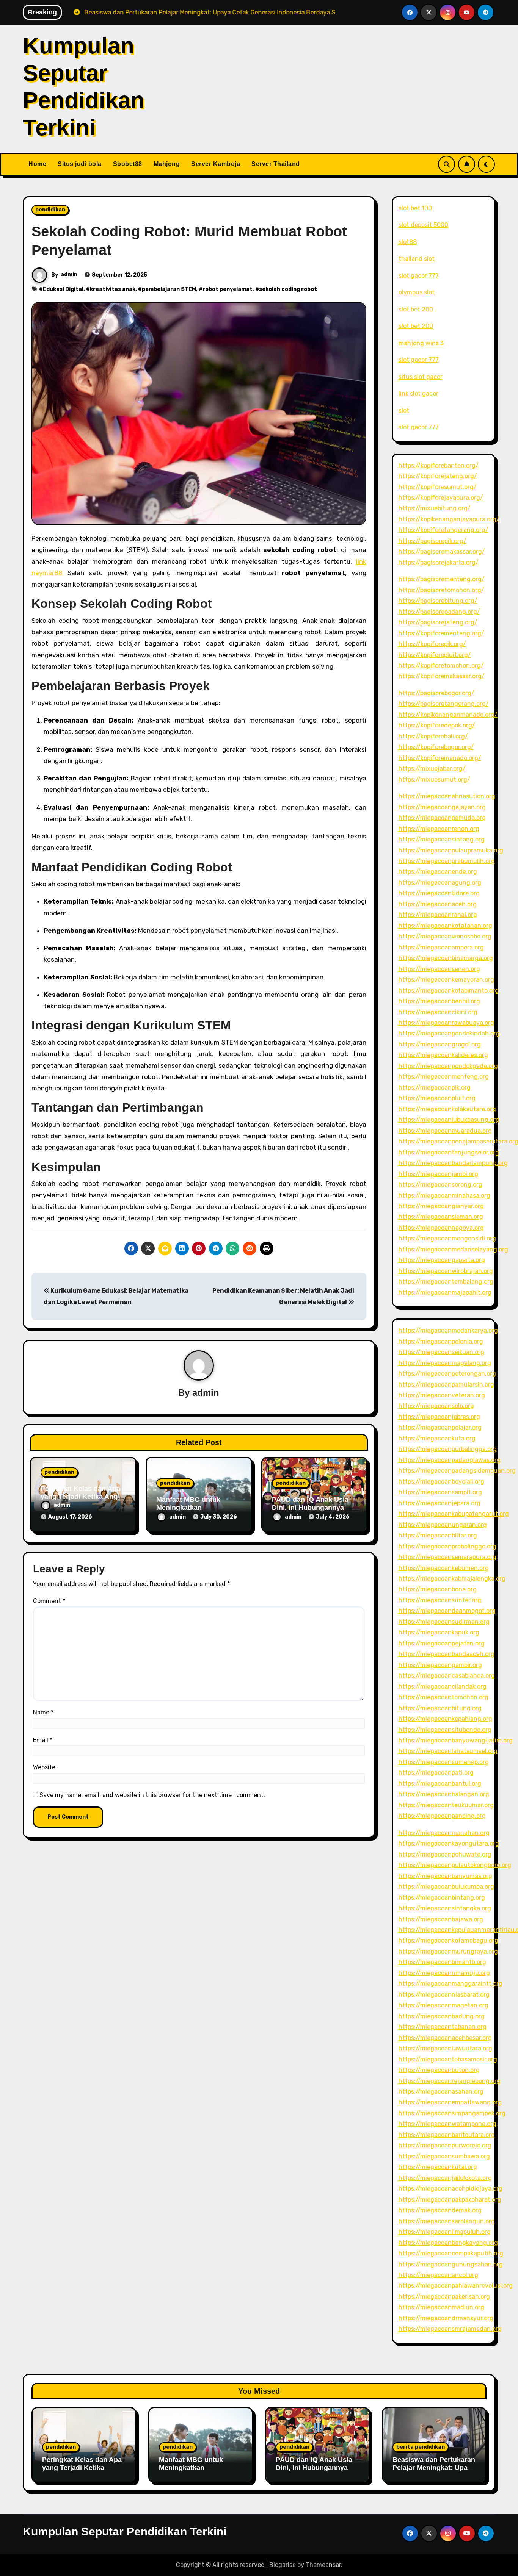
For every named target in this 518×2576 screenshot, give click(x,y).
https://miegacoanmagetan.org (443, 2005)
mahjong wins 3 (421, 343)
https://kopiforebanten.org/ (439, 465)
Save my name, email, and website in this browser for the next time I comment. (152, 1795)
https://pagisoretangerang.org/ (444, 704)
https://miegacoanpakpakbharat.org (450, 2200)
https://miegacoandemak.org (440, 2210)
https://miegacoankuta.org (437, 1438)
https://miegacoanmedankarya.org (448, 1330)
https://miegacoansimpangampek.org (452, 2113)
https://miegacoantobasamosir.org (448, 2059)
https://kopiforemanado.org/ (440, 758)
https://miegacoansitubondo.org (445, 1730)
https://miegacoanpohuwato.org (445, 1854)
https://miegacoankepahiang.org (445, 1719)
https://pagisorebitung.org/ (438, 601)
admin (69, 274)
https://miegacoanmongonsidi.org (447, 1238)
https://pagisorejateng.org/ (438, 622)
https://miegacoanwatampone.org (447, 2124)
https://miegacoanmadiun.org (441, 2307)
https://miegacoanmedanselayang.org (453, 1249)
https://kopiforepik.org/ (432, 644)
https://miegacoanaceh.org (438, 904)
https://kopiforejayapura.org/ (441, 498)
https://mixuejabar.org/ (432, 769)
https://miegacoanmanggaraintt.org (451, 1984)
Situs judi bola (80, 164)
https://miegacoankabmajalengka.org (452, 1579)
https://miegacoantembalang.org (446, 1282)
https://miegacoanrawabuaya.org (446, 1023)
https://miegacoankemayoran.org (446, 980)
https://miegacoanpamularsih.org (446, 1385)
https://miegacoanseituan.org (441, 1352)
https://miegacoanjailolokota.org (445, 2178)
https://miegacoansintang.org (442, 839)
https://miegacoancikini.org (438, 1012)
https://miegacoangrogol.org (440, 1044)
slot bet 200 (416, 309)
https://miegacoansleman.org (441, 1217)
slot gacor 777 (419, 276)
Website (44, 1767)
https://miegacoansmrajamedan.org (450, 2329)
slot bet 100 (415, 208)
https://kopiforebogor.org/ (436, 747)
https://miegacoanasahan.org (441, 2092)
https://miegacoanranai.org (438, 915)
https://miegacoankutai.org (438, 2167)
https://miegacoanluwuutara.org (445, 2048)
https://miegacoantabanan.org (443, 2027)
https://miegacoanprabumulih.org (447, 861)
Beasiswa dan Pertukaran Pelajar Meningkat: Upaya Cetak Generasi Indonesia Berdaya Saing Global (434, 2472)
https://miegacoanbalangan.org (444, 1794)
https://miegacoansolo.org (436, 1406)
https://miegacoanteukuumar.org (446, 1805)
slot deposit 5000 (423, 225)
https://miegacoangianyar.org (441, 1206)
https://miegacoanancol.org (438, 2275)
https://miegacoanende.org (438, 872)
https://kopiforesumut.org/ (438, 487)
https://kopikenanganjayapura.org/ (449, 519)
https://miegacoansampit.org (440, 1492)
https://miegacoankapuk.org (439, 1632)
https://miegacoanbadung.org (442, 2016)
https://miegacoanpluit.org (437, 1098)
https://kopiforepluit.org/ (435, 655)
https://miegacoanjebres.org (439, 1417)
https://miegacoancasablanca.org (447, 1676)
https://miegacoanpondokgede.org (448, 1066)
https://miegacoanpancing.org (442, 1816)
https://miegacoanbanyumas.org (445, 1876)
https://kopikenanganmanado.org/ (448, 715)
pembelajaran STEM (169, 289)
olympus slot (417, 292)
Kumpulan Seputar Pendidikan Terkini (125, 2531)
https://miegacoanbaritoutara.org (447, 2135)
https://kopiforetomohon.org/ (441, 666)
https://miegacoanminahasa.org (444, 1196)
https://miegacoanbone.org (438, 1589)
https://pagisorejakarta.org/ (439, 562)
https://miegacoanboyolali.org (441, 1482)
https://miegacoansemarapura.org (447, 1557)
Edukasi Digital (63, 289)
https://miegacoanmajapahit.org (445, 1293)
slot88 (408, 242)
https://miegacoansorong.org (440, 1185)
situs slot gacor (421, 377)
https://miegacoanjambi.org (438, 1174)
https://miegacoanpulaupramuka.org (451, 850)
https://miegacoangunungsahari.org (451, 2264)
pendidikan (50, 210)
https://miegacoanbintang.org (442, 1898)
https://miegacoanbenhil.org (439, 1001)
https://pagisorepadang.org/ (439, 612)
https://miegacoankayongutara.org (449, 1843)
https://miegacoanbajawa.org (441, 1919)
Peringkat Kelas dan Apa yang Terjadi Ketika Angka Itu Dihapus (83, 1497)
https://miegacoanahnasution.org (447, 796)
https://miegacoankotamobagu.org (448, 1940)
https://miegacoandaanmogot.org (447, 1611)
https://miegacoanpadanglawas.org (450, 1460)
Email (43, 1740)
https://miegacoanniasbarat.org (444, 1995)
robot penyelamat (228, 289)
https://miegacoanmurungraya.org (448, 1951)
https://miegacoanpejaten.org (442, 1643)
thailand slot (417, 259)
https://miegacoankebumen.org (444, 1568)
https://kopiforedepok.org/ (437, 725)
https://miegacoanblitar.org (438, 1535)
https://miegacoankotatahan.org (445, 926)
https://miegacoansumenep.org (444, 1762)
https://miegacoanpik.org (435, 1088)
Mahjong (167, 164)
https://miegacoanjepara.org (440, 1503)
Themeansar (323, 2565)
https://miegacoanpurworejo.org (445, 2145)
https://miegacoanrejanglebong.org (450, 2081)
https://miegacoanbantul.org (440, 1784)
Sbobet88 (128, 164)
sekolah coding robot (288, 289)
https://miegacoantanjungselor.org (449, 1152)
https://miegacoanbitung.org (440, 1708)
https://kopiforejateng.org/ (438, 476)
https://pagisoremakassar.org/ (442, 551)
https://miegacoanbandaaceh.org (447, 1654)
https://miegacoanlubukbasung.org (449, 1120)
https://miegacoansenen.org (439, 969)
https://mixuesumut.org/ (434, 780)
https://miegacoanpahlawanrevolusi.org (456, 2286)
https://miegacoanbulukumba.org (446, 1887)
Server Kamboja (216, 164)
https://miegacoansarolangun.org (447, 2221)
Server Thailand (276, 164)
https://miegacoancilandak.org (443, 1687)
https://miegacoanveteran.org (442, 1395)
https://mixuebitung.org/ (435, 508)
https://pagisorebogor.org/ (436, 693)
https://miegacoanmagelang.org (445, 1363)
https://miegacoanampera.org (441, 947)
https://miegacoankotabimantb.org (449, 991)
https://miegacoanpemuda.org (442, 818)
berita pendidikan (421, 2447)
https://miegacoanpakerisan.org (444, 2297)
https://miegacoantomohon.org (443, 1697)
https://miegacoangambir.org (440, 1665)
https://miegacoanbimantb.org (442, 1962)
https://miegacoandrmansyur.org (446, 2318)
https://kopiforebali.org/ (433, 736)
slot (404, 411)
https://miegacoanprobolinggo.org (447, 1546)
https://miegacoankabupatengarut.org (454, 1514)
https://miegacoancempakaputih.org (451, 2253)
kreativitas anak (113, 289)
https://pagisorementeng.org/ (442, 579)
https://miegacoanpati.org (436, 1773)
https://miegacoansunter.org (440, 1600)
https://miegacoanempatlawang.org (450, 2102)
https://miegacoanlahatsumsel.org (448, 1751)
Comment (49, 1601)
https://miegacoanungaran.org (443, 1525)
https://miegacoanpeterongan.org (447, 1374)
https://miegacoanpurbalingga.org (448, 1449)
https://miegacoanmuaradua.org (445, 1131)
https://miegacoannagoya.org (441, 1228)
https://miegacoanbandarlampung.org (453, 1163)
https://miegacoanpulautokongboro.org (455, 1865)
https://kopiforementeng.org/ (441, 633)
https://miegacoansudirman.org (444, 1622)
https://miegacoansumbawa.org (444, 2156)
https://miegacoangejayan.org (442, 807)
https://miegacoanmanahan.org (444, 1833)
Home (37, 164)
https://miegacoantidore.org (439, 893)
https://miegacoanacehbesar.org (445, 2038)
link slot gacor (418, 393)
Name (43, 1712)
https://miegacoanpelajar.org (440, 1427)
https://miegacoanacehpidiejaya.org (451, 2189)
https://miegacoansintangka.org (445, 1908)
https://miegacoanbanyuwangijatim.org (456, 1740)
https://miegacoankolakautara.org (447, 1109)
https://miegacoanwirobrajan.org (446, 1271)
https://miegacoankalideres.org (443, 1055)
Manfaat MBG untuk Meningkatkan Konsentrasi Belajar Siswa (191, 2472)
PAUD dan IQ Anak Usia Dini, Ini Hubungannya (310, 1504)
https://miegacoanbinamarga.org (446, 958)
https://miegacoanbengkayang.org (448, 2243)
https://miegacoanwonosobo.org (445, 936)
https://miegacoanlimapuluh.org (445, 2232)
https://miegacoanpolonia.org (441, 1341)
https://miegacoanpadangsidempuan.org (457, 1471)
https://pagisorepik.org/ (432, 541)
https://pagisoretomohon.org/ (441, 590)
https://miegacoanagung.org (440, 883)
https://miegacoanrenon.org (439, 829)
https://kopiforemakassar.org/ (442, 676)
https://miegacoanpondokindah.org (449, 1033)
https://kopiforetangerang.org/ (443, 530)
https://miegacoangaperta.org (442, 1260)
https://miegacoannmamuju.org (444, 1973)
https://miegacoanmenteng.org (444, 1077)
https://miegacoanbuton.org (439, 2070)
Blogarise (283, 2565)
